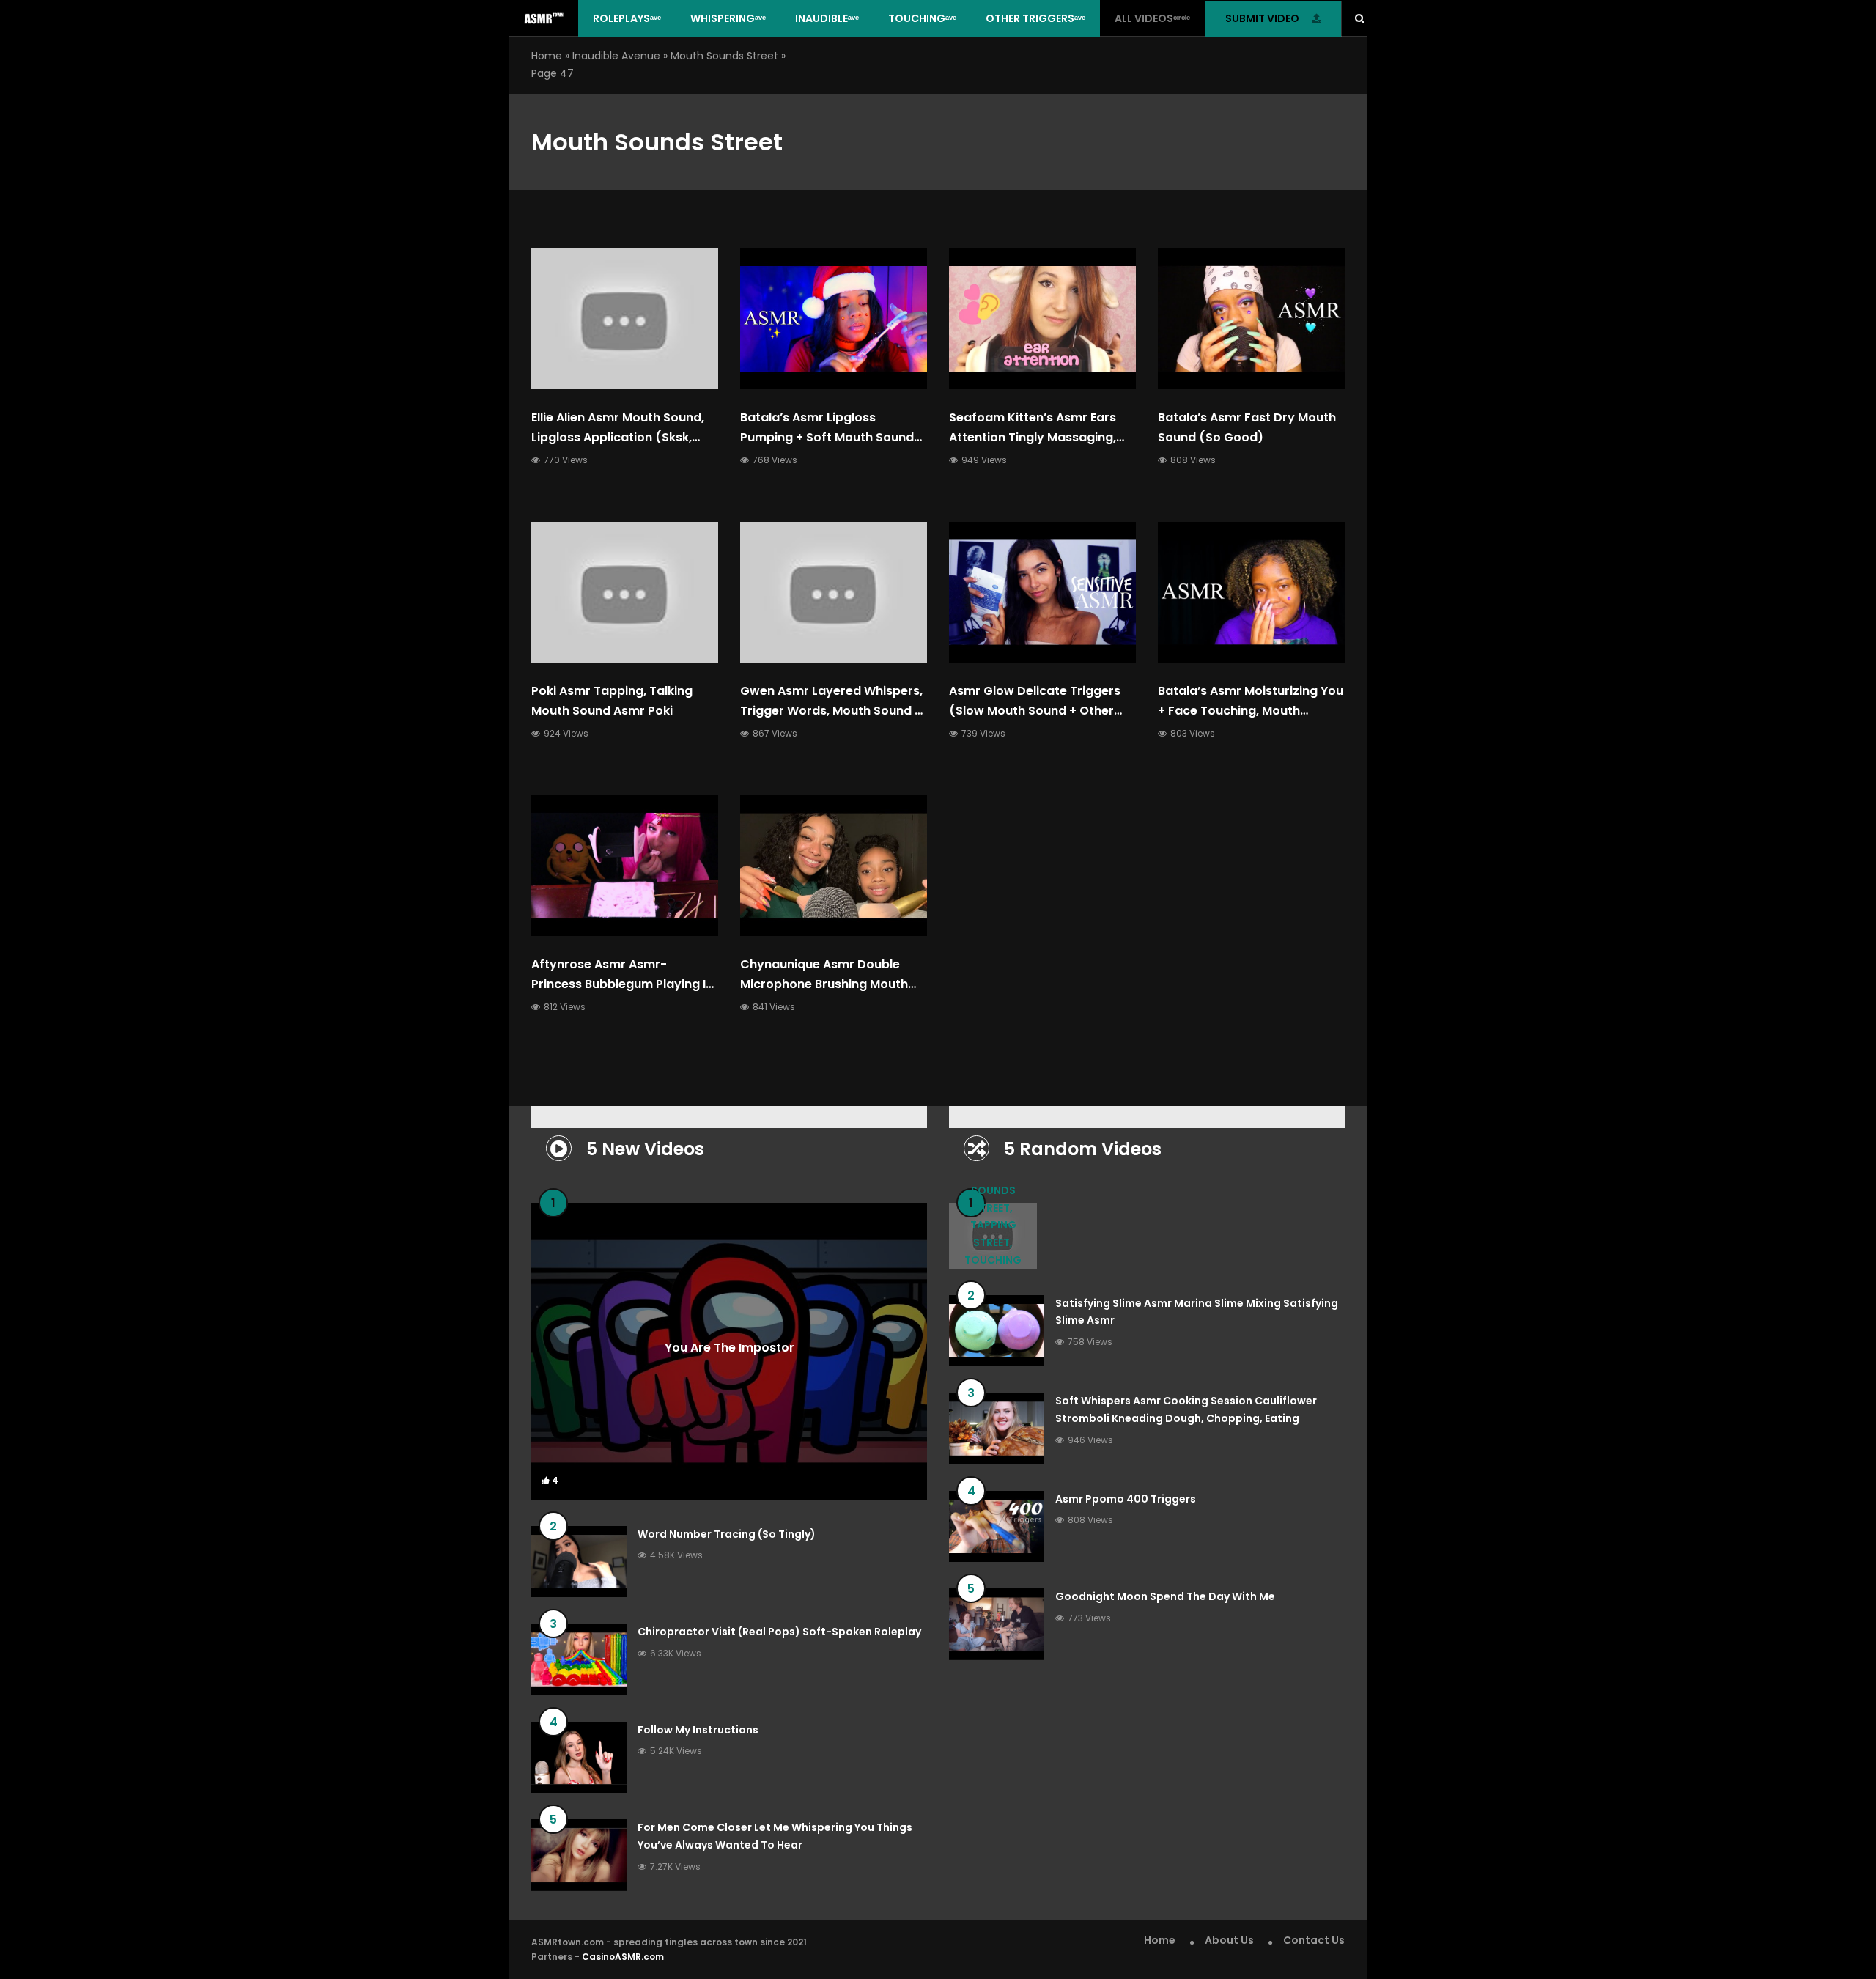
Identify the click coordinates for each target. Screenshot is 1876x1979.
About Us (1229, 1940)
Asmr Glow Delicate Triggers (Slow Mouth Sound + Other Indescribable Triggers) (1035, 711)
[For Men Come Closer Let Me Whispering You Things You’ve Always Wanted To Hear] (579, 1855)
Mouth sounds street (724, 56)
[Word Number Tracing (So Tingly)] (579, 1562)
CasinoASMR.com (623, 1957)
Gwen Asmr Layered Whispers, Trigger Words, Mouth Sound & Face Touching (832, 711)
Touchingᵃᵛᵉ (922, 18)
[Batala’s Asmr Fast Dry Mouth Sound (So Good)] (1251, 318)
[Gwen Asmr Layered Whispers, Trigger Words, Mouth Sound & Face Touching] (834, 592)
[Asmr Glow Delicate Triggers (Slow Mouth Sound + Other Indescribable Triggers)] (1042, 592)
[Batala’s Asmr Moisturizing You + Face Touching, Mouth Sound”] (1251, 592)
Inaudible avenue (616, 56)
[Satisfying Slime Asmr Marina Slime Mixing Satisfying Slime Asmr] (997, 1331)
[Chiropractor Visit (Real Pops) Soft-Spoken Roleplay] (579, 1659)
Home (547, 56)
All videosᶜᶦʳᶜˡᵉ (1152, 18)
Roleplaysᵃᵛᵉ (627, 18)
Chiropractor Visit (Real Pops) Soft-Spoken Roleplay (779, 1632)
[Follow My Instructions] (579, 1758)
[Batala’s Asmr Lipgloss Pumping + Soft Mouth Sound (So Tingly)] (834, 318)
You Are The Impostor (730, 1348)
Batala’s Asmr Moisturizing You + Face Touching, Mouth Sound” (1251, 711)
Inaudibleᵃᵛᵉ (827, 18)
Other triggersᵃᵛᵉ (1035, 18)
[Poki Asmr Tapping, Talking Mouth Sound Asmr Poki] (625, 592)
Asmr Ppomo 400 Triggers (1126, 1499)
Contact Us (1314, 1940)
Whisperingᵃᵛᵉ (728, 18)
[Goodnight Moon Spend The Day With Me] (997, 1624)
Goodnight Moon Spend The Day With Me (1165, 1596)
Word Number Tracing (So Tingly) (727, 1534)
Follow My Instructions (698, 1730)
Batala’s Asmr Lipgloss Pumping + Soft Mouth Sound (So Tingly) (827, 437)
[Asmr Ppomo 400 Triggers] (997, 1527)
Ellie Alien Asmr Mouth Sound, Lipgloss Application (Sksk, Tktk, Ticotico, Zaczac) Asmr (618, 437)
